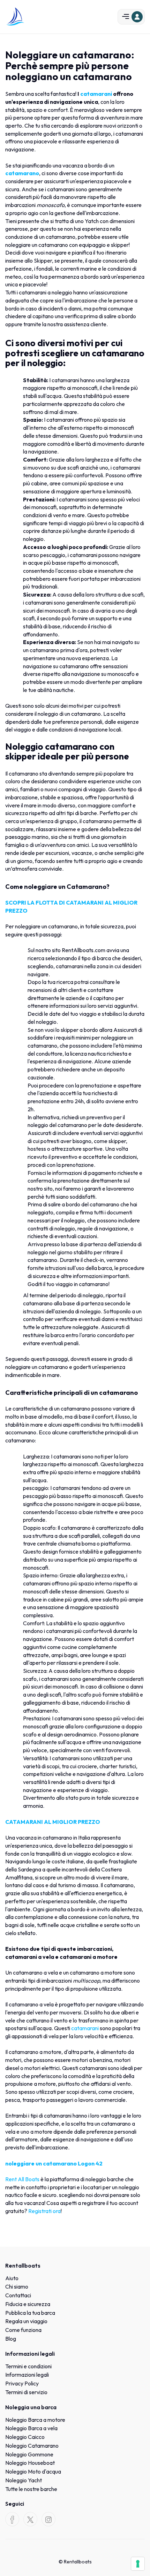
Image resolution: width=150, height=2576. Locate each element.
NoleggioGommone (29, 2454)
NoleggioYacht (24, 2480)
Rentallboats (23, 2265)
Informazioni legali (30, 2354)
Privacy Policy (22, 2383)
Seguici (15, 2504)
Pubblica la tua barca (30, 2313)
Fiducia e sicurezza (28, 2304)
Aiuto (12, 2278)
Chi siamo (17, 2286)
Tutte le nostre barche (31, 2489)
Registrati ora (44, 2211)
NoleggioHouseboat (30, 2463)
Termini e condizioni (28, 2366)
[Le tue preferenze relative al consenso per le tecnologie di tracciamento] (138, 2564)
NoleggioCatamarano (32, 2446)
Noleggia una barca (31, 2407)
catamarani (85, 2028)
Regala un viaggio (26, 2321)
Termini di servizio (26, 2392)
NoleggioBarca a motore (35, 2420)
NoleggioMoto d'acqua (33, 2471)
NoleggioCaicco (25, 2437)
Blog (11, 2339)
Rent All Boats (22, 2179)
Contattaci (18, 2295)
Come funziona (23, 2330)
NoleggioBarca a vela (31, 2428)
